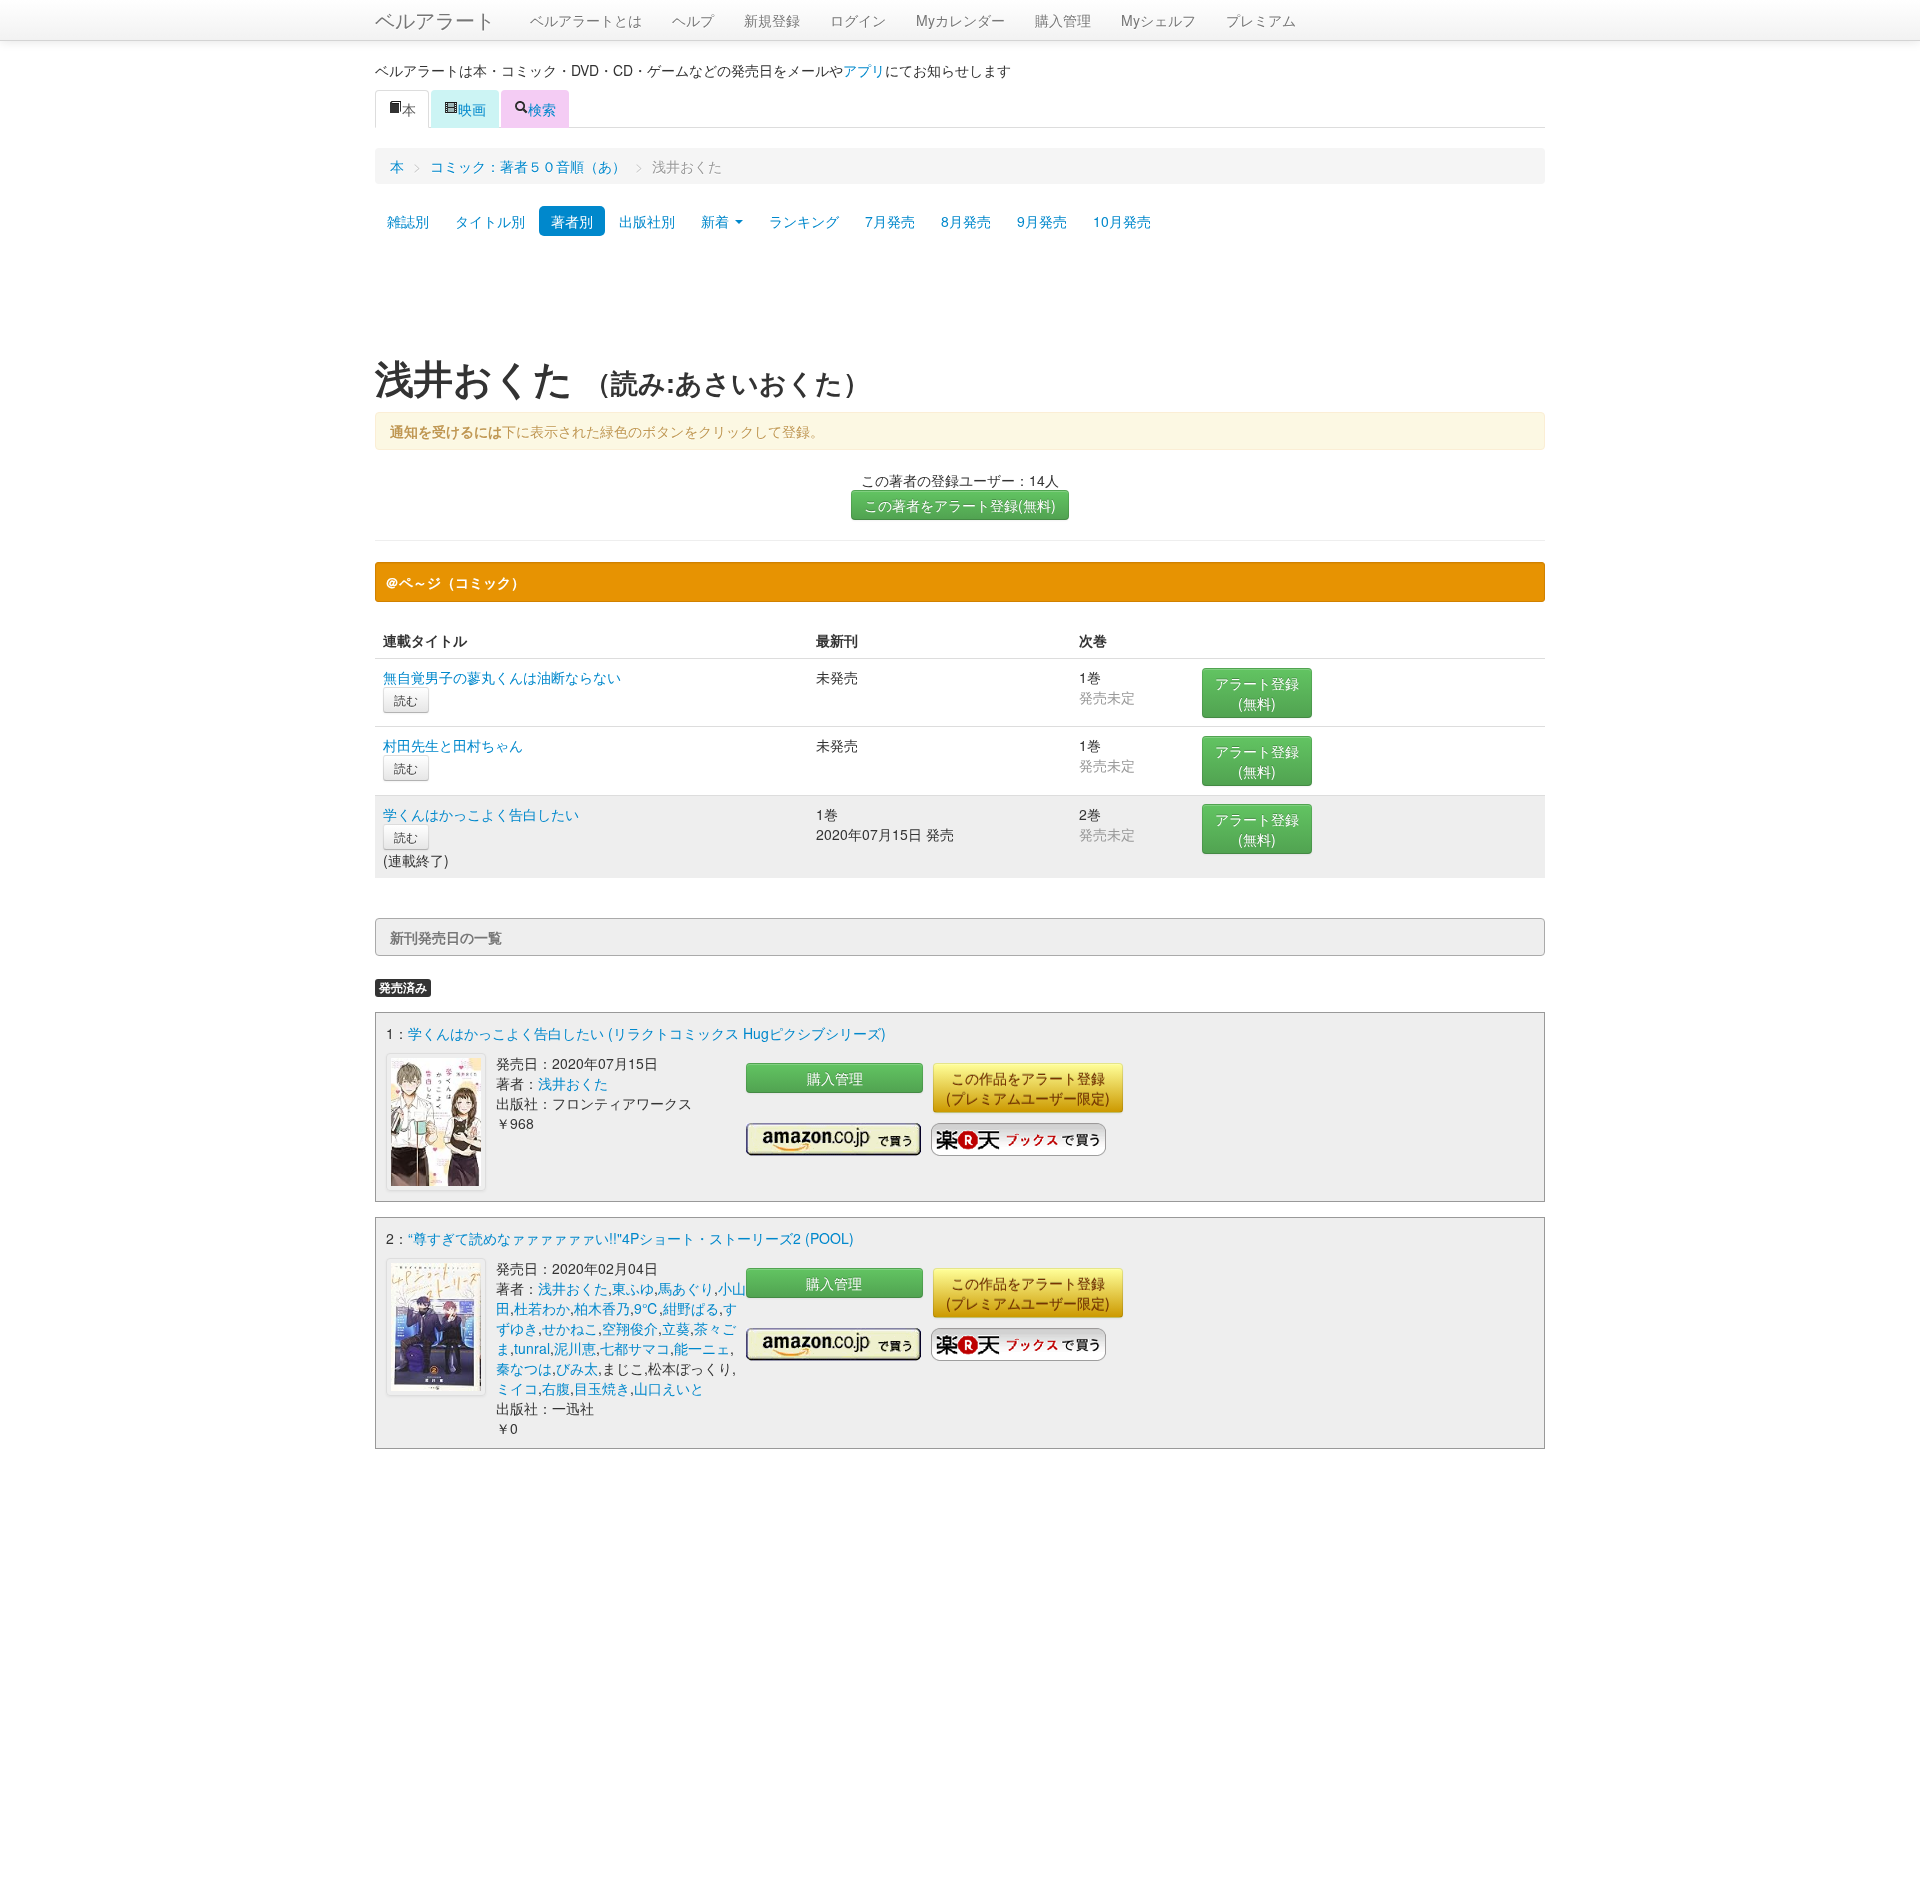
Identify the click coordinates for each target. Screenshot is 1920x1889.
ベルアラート (435, 19)
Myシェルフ (1158, 20)
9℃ (646, 1308)
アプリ (864, 70)
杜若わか (542, 1308)
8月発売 (966, 221)
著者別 (572, 221)
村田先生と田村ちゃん (453, 745)
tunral (532, 1348)
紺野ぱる (691, 1308)
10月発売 (1122, 221)
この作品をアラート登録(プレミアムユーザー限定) (1028, 1088)
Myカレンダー (960, 20)
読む (406, 699)
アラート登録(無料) (1257, 693)
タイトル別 (490, 221)
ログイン (858, 20)
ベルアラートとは (586, 20)
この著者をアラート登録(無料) (960, 505)
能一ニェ (702, 1348)
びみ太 (577, 1368)
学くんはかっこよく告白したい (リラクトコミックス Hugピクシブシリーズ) (647, 1033)
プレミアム (1261, 20)
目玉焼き (602, 1388)
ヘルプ (693, 20)
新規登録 (772, 20)
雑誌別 (408, 221)
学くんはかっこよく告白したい (481, 814)
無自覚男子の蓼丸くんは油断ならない (502, 677)
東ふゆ (633, 1288)
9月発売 (1042, 221)
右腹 (556, 1388)
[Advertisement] (960, 303)
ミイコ (517, 1388)
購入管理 (1063, 20)
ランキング (804, 221)
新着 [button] (717, 221)
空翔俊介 (630, 1328)
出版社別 (647, 221)
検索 (542, 109)
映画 (472, 109)
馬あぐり (686, 1288)
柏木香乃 (602, 1308)
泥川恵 (575, 1348)
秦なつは (524, 1368)
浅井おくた (573, 1083)
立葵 (676, 1328)
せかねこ (570, 1328)
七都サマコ (635, 1348)
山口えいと (669, 1388)
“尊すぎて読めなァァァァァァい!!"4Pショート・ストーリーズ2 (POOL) (631, 1238)
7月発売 (890, 221)
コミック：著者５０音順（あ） (528, 166)
